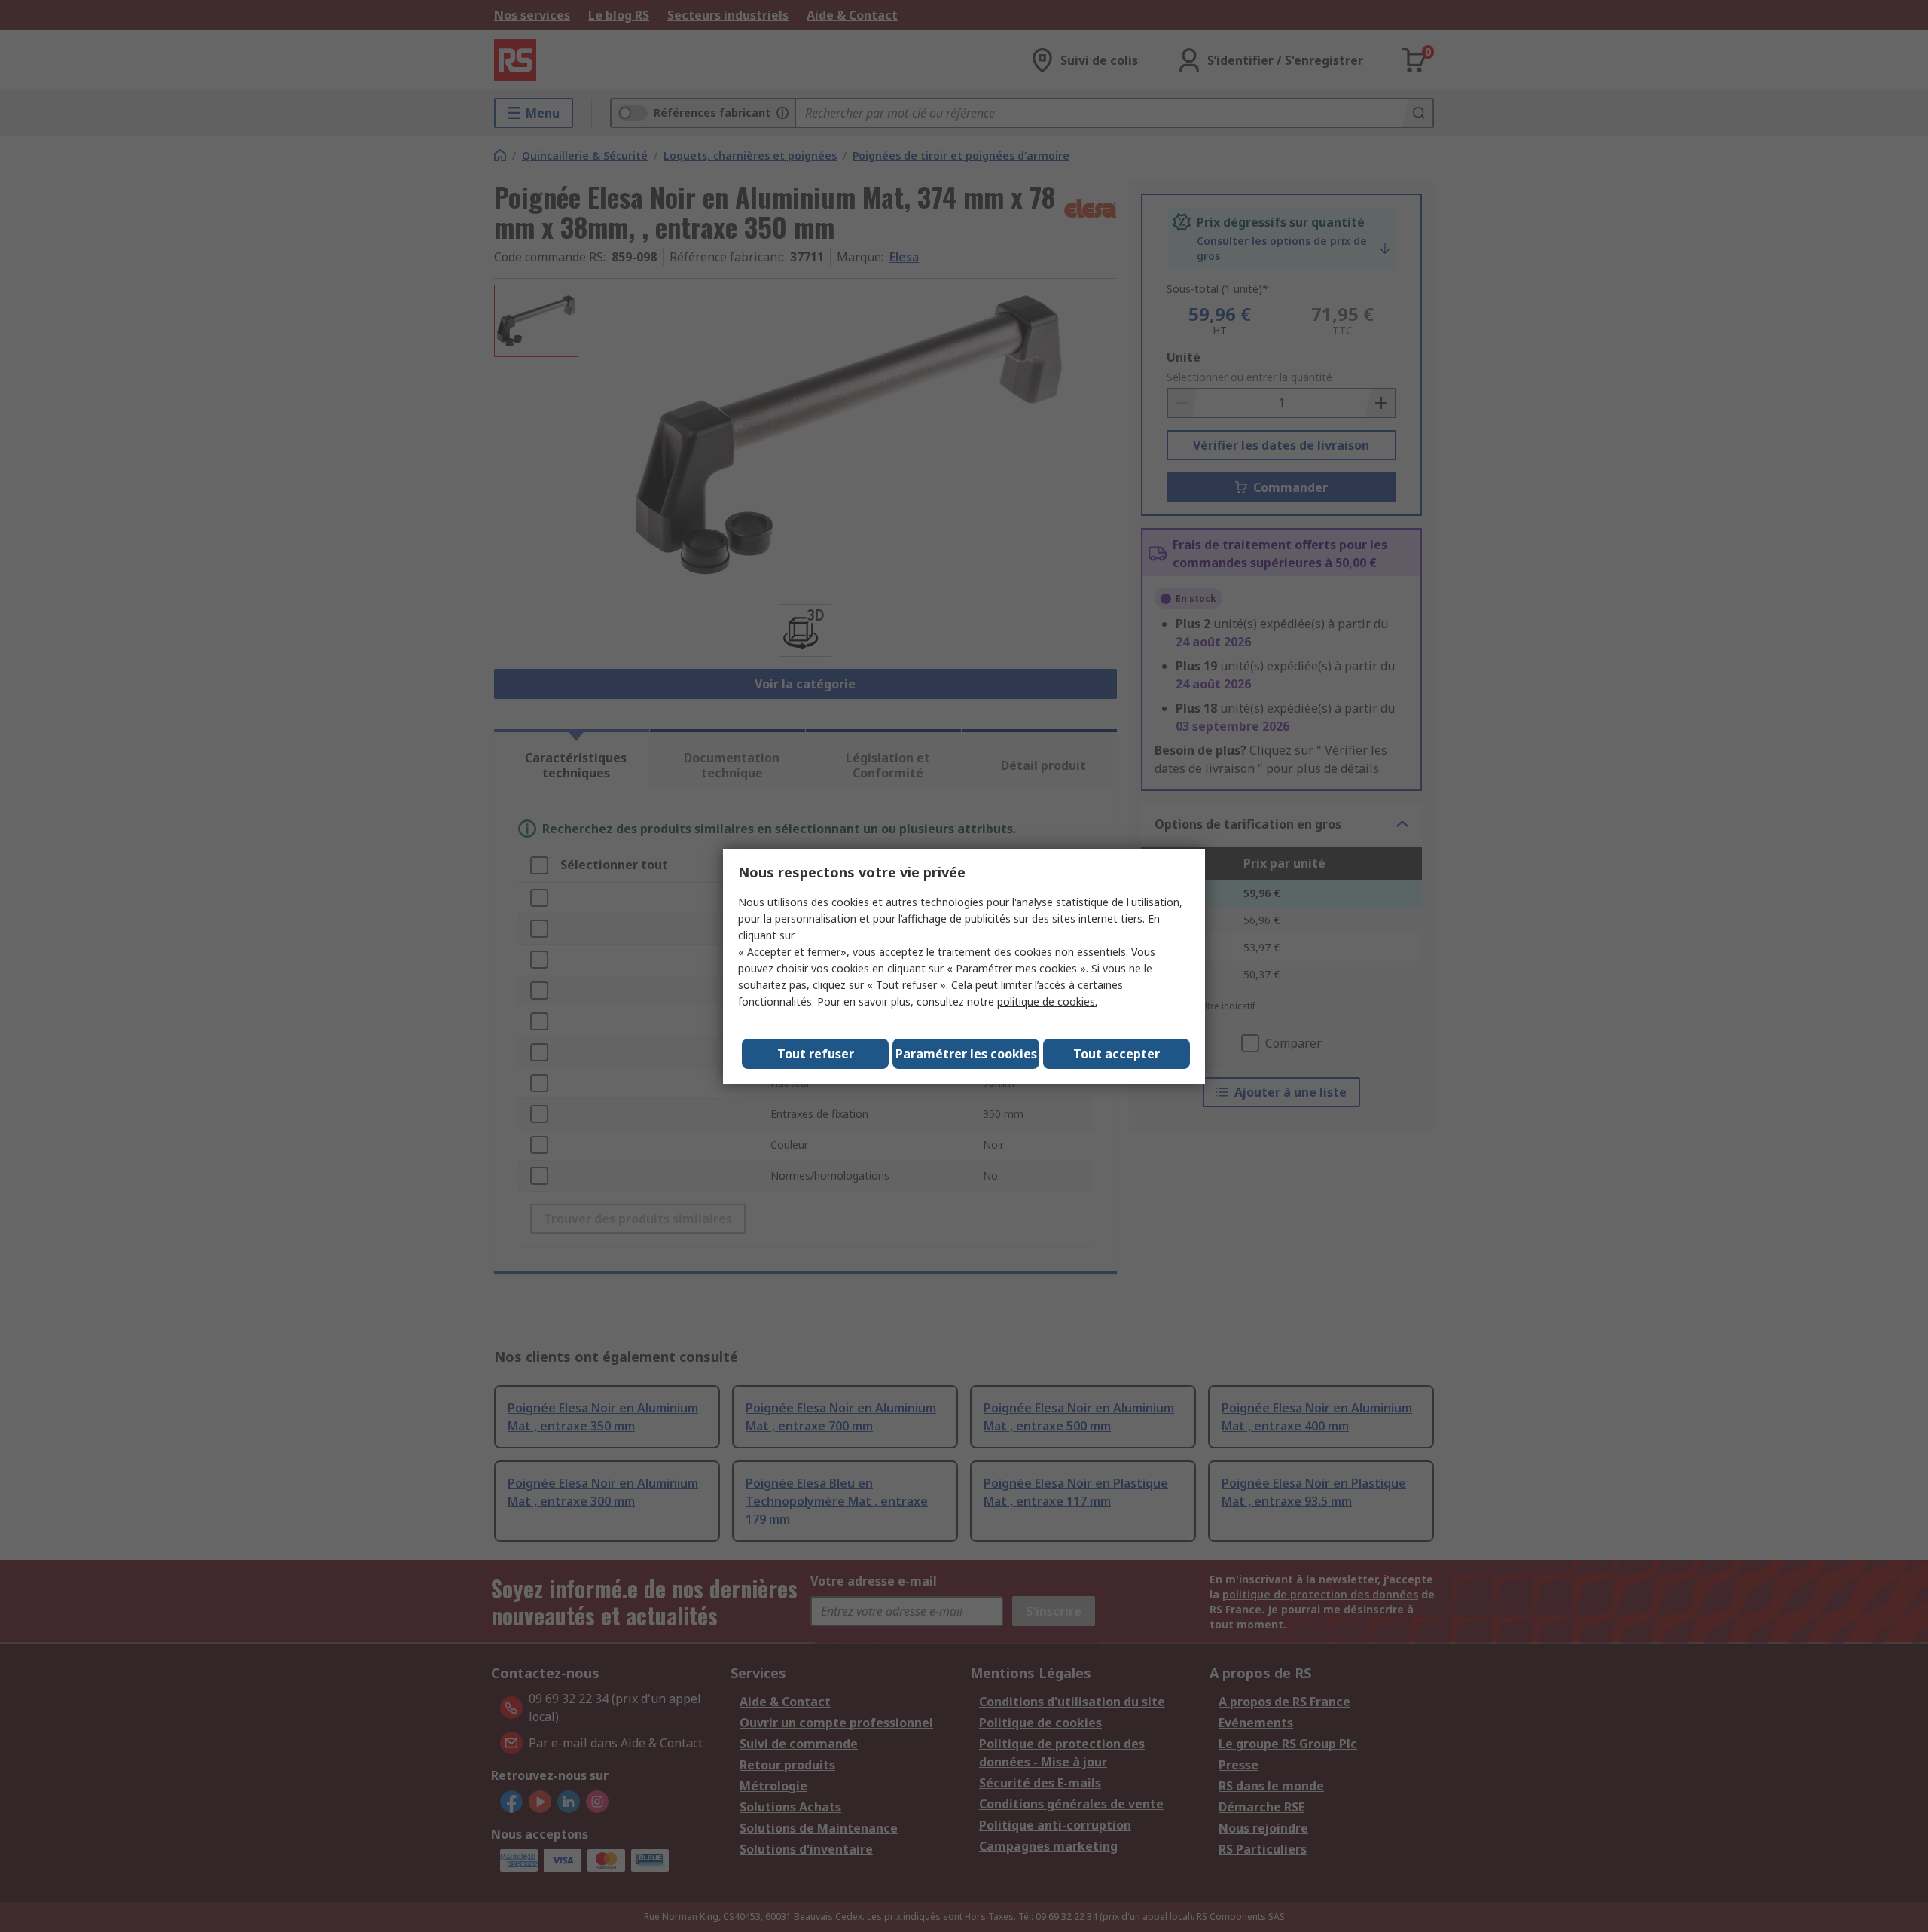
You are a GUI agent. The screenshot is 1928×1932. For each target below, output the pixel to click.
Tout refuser (816, 1054)
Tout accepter (1117, 1054)
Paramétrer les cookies (966, 1054)
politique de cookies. (1047, 1001)
